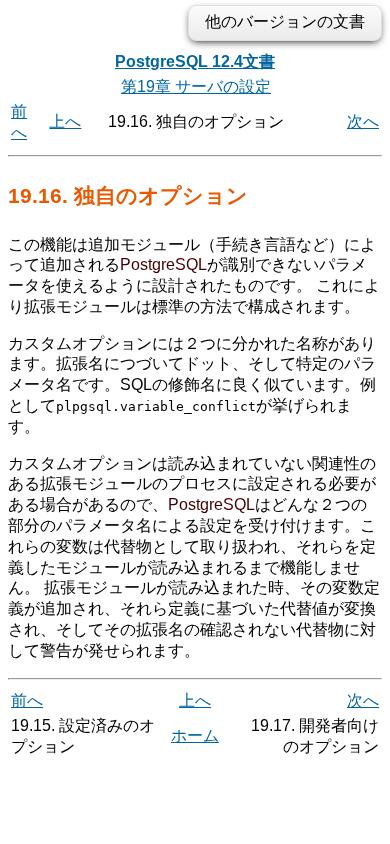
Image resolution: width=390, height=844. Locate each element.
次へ (363, 121)
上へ (65, 121)
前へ (27, 700)
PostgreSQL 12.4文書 (195, 61)
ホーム (195, 735)
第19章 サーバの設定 (196, 86)
